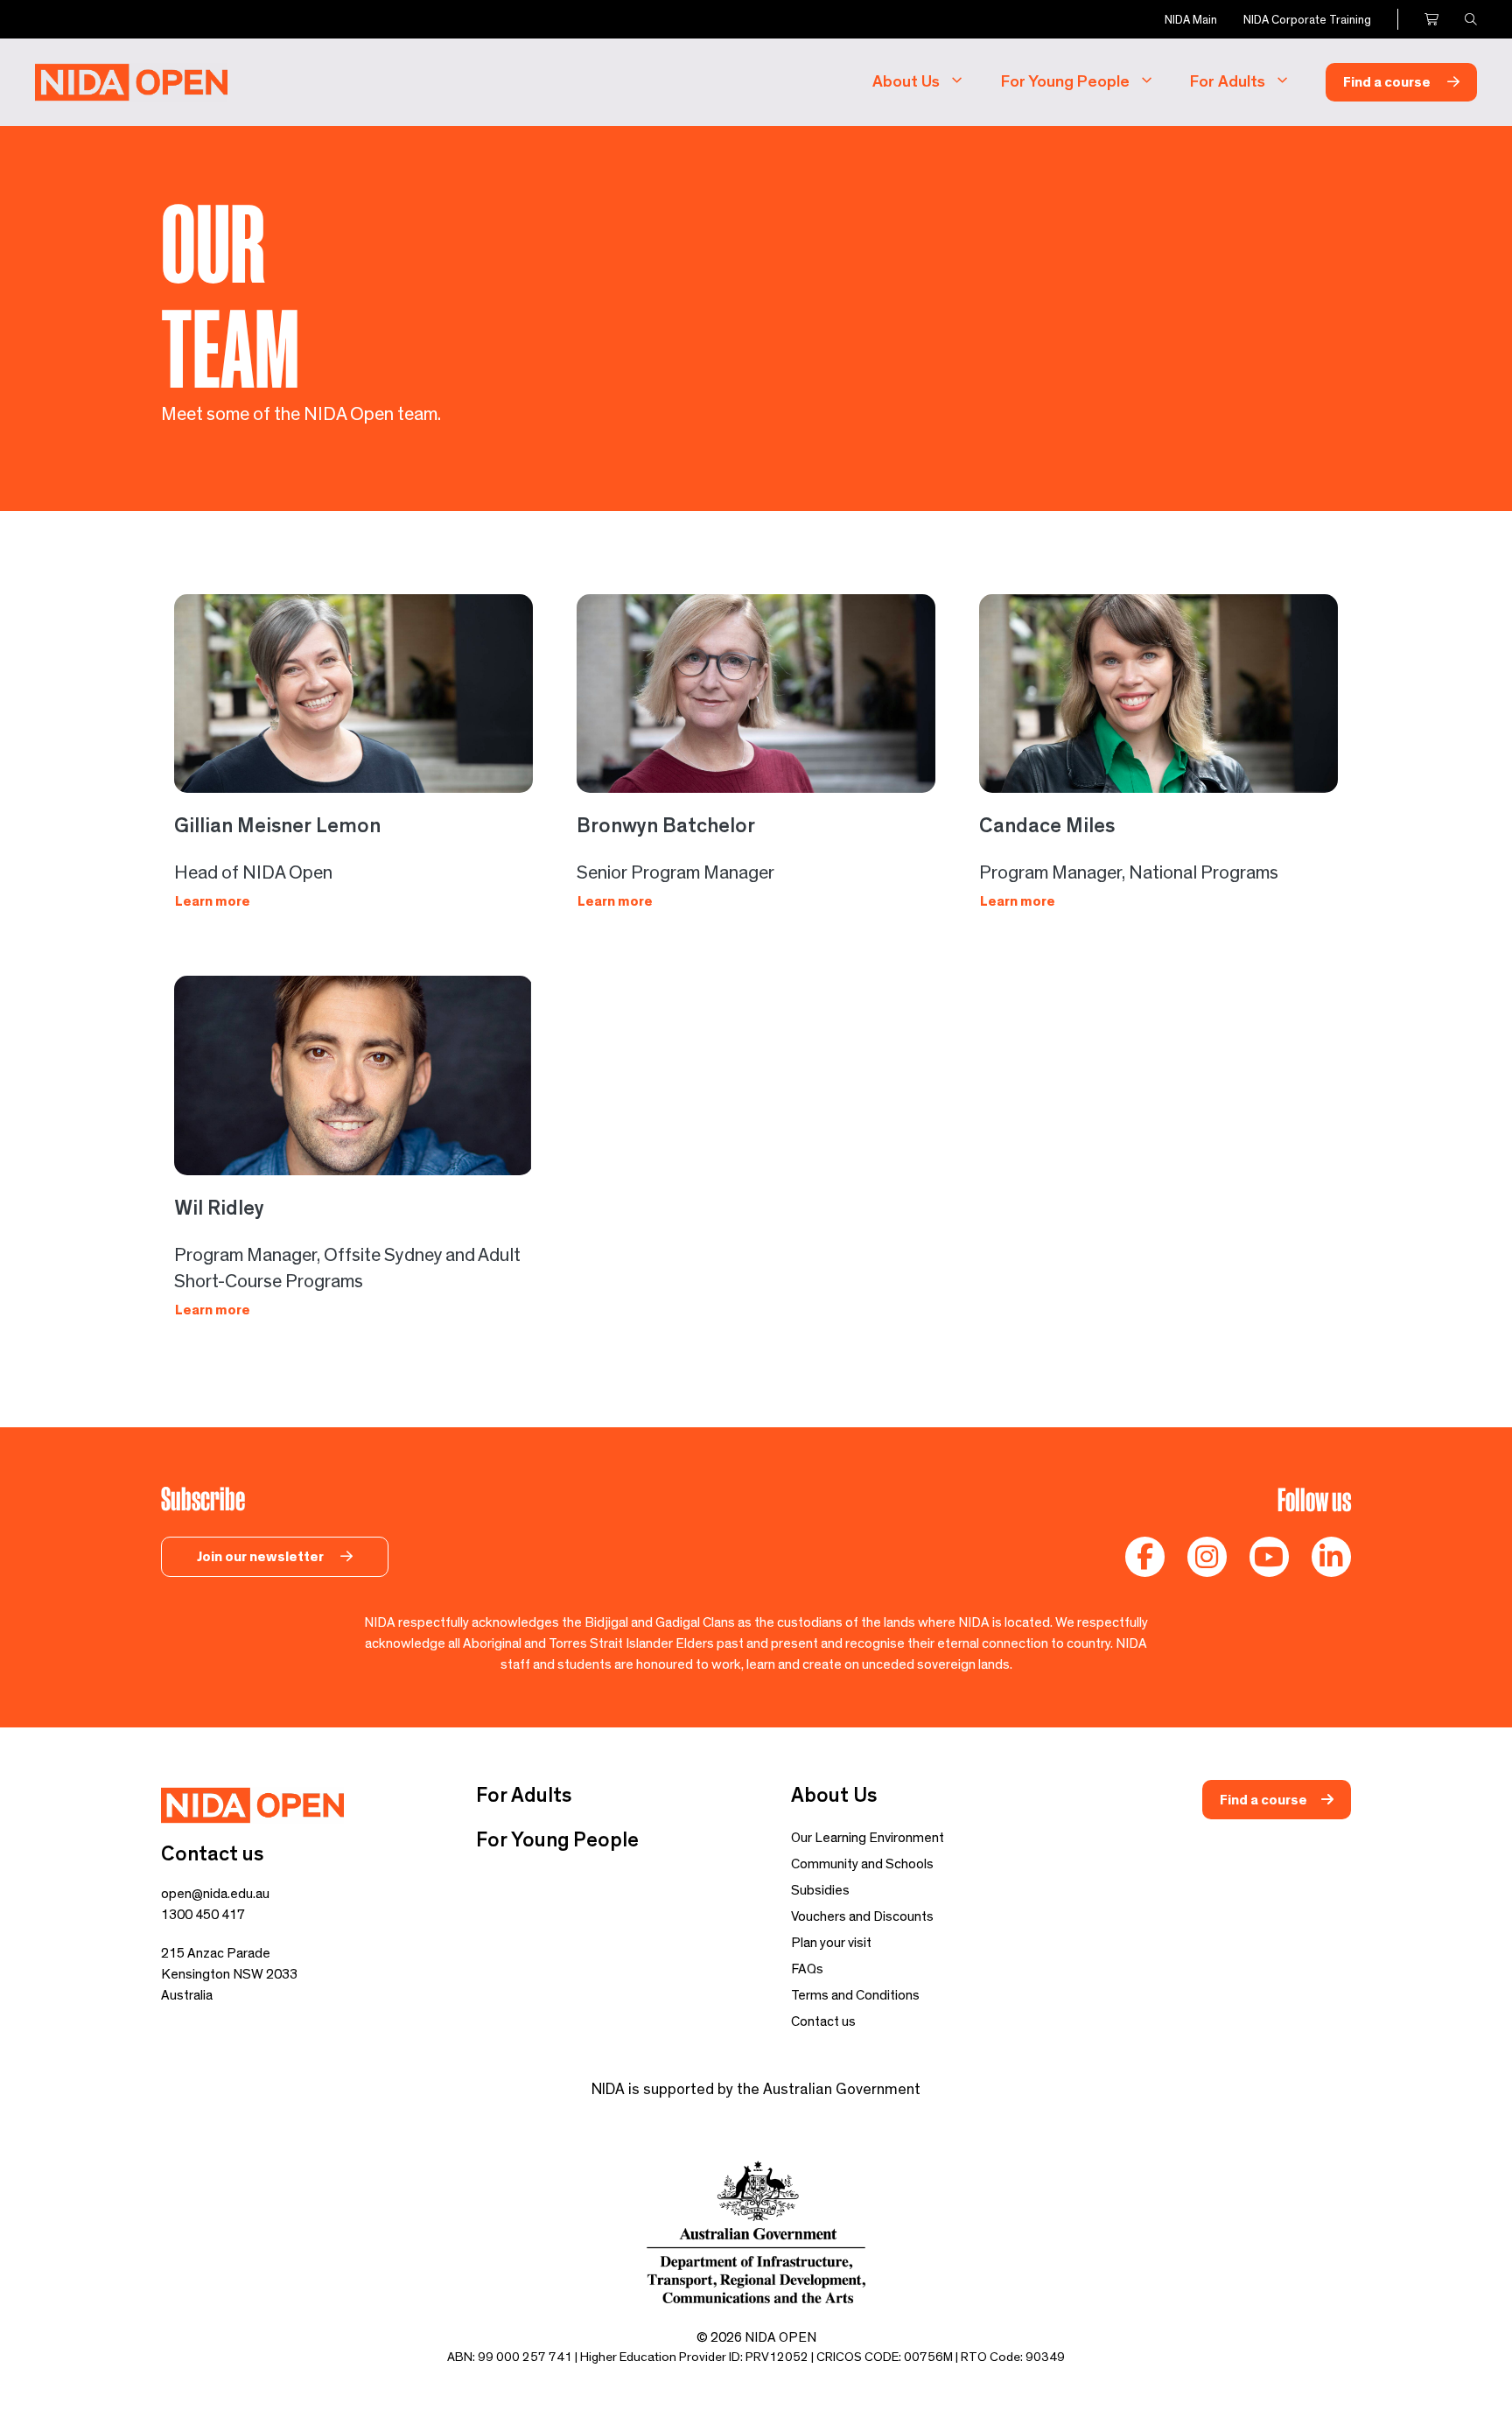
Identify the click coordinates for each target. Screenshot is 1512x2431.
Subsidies (820, 1890)
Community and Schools (862, 1864)
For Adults (1228, 82)
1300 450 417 (203, 1915)
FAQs (807, 1969)
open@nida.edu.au (215, 1894)
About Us (906, 82)
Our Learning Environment (868, 1838)
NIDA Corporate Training (1307, 20)
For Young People (1065, 82)
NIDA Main (1191, 20)
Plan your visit (831, 1943)
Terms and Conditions (855, 1995)
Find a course (1388, 82)
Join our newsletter (262, 1557)
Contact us (823, 2021)
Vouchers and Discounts (862, 1916)
